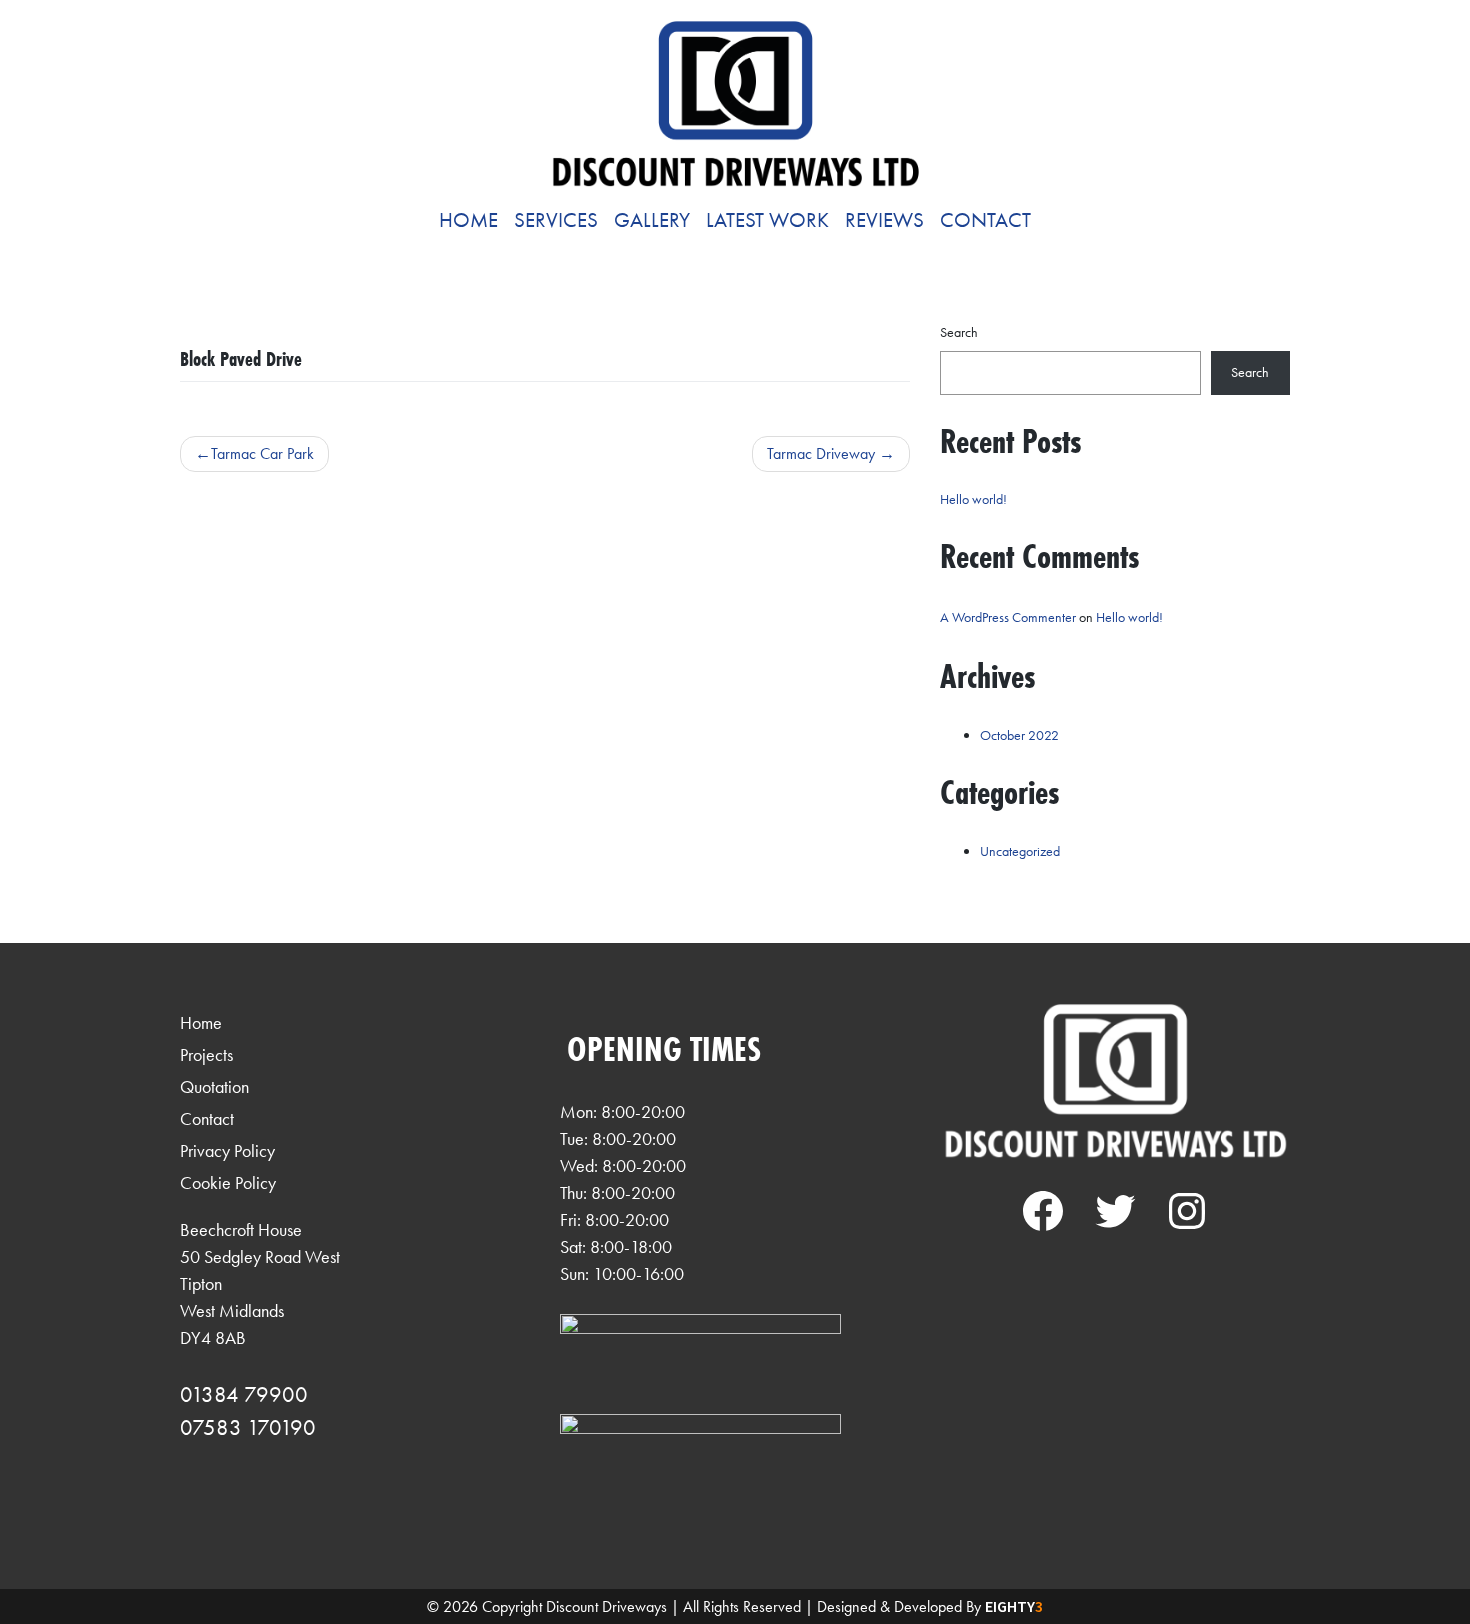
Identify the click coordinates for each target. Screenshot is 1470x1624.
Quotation (214, 1086)
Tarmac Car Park (262, 453)
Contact (985, 220)
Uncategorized (1020, 851)
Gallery (652, 220)
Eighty (1014, 1606)
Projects (206, 1054)
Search (959, 332)
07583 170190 (248, 1427)
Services (556, 220)
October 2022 (1019, 735)
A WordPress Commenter (1008, 617)
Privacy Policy (227, 1150)
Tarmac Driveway (821, 453)
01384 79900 (244, 1394)
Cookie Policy (228, 1182)
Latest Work (767, 220)
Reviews (884, 220)
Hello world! (973, 499)
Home (468, 220)
